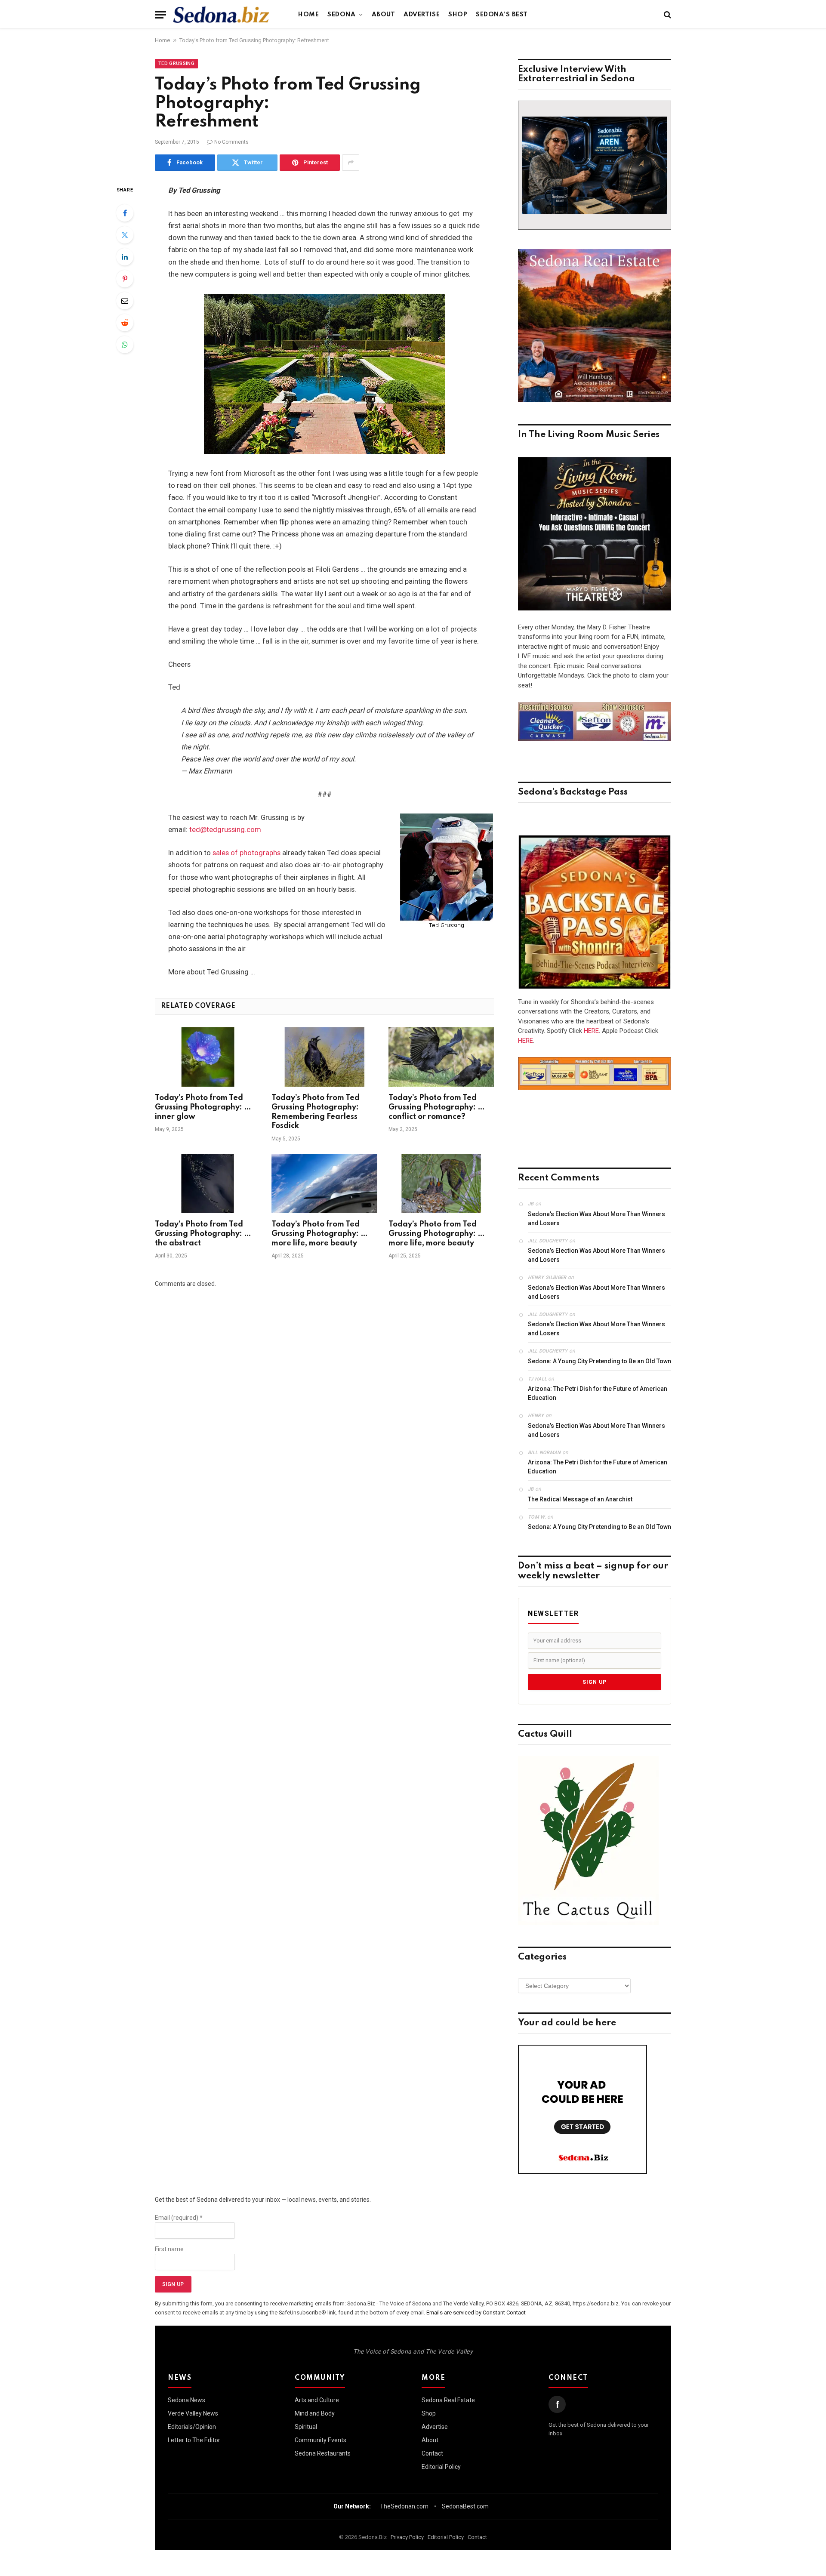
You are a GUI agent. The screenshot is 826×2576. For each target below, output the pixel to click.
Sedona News (186, 2400)
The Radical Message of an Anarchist (580, 1499)
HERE (591, 1031)
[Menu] (160, 15)
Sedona (341, 15)
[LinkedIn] (125, 257)
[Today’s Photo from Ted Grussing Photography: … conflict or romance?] (441, 1057)
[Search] (667, 15)
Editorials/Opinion (192, 2427)
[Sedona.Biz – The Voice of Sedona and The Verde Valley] (221, 15)
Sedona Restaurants (323, 2453)
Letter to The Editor (194, 2440)
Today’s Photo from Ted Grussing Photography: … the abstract (203, 1234)
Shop (458, 15)
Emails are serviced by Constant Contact (476, 2313)
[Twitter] (125, 235)
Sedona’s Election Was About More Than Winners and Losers (596, 1219)
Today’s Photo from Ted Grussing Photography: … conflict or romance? (437, 1107)
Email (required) (179, 2218)
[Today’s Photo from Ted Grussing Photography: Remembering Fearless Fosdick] (324, 1057)
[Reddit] (125, 323)
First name (169, 2249)
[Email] (125, 301)
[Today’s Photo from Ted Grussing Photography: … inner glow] (208, 1057)
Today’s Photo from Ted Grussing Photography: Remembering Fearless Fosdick (316, 1112)
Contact (432, 2453)
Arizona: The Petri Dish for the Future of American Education (598, 1393)
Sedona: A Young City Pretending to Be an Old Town (599, 1361)
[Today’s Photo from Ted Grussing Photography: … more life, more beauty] (324, 1183)
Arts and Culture (317, 2400)
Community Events (321, 2440)
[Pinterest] (125, 279)
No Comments (231, 142)
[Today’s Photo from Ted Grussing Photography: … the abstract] (208, 1183)
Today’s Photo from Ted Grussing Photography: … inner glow (203, 1107)
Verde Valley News (193, 2413)
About (384, 15)
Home (308, 15)
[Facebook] (125, 213)
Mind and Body (315, 2413)
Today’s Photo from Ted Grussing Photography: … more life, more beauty (320, 1234)
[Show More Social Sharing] (351, 163)
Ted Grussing (176, 63)
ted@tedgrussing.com (225, 830)
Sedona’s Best (502, 15)
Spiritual (306, 2427)
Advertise (422, 15)
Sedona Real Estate (448, 2400)
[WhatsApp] (125, 345)
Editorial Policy (441, 2467)
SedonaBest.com (465, 2506)
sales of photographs (247, 853)
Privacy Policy (407, 2537)
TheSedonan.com (404, 2506)
